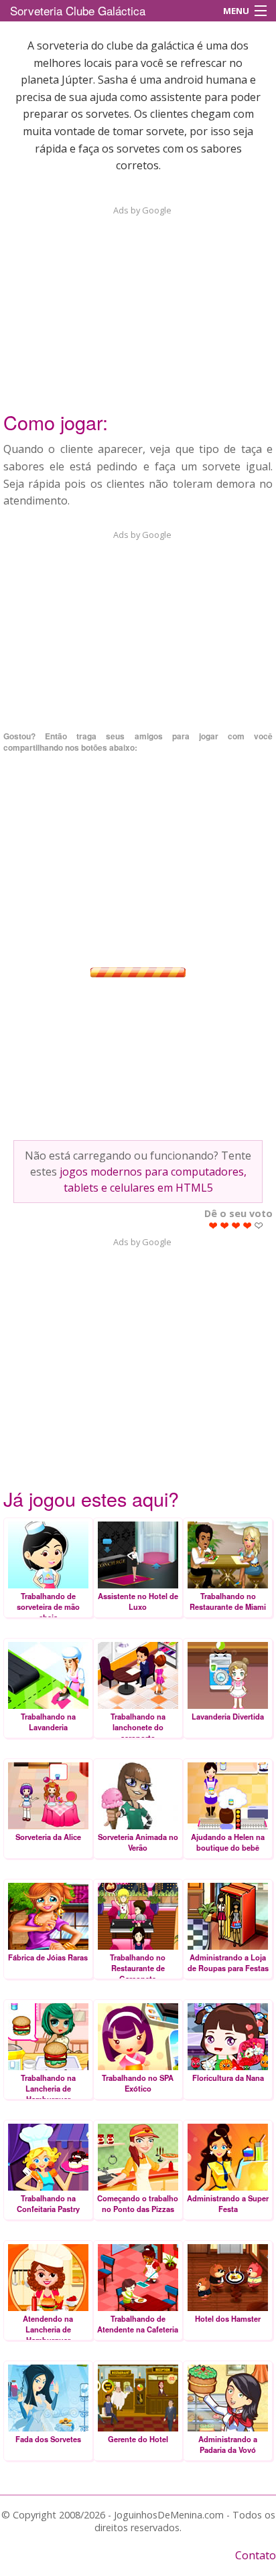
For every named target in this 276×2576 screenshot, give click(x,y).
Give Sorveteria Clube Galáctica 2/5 (225, 1225)
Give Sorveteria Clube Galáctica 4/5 (248, 1225)
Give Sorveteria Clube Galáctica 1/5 (213, 1225)
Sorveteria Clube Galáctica (78, 10)
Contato (256, 2555)
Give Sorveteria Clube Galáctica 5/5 (259, 1225)
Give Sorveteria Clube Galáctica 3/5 (236, 1225)
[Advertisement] (138, 300)
